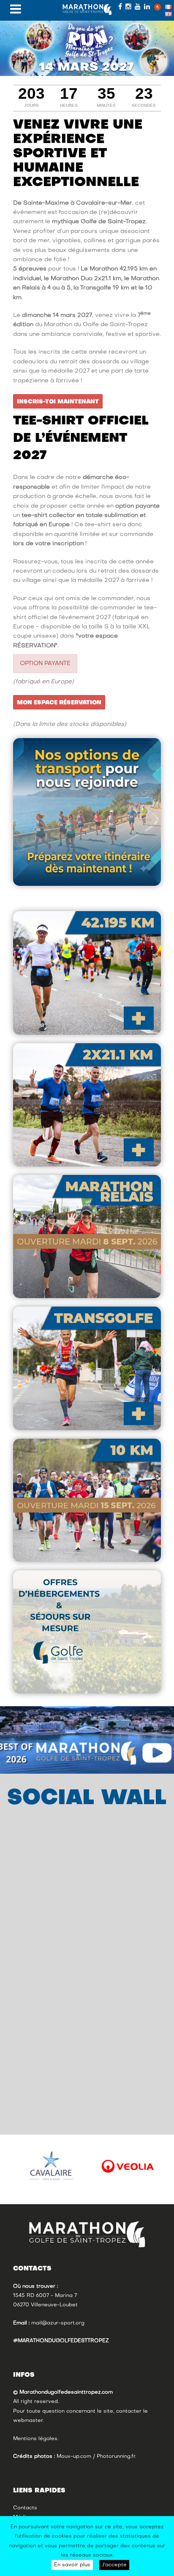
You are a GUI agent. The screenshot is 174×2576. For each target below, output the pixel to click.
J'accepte (114, 2565)
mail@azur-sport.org (58, 2323)
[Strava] (158, 7)
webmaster (28, 2421)
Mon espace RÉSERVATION (59, 703)
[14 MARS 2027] (87, 48)
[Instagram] (128, 7)
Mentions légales (35, 2439)
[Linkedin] (147, 7)
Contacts (25, 2508)
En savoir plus (72, 2565)
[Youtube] (138, 7)
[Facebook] (120, 7)
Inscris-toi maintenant (58, 402)
